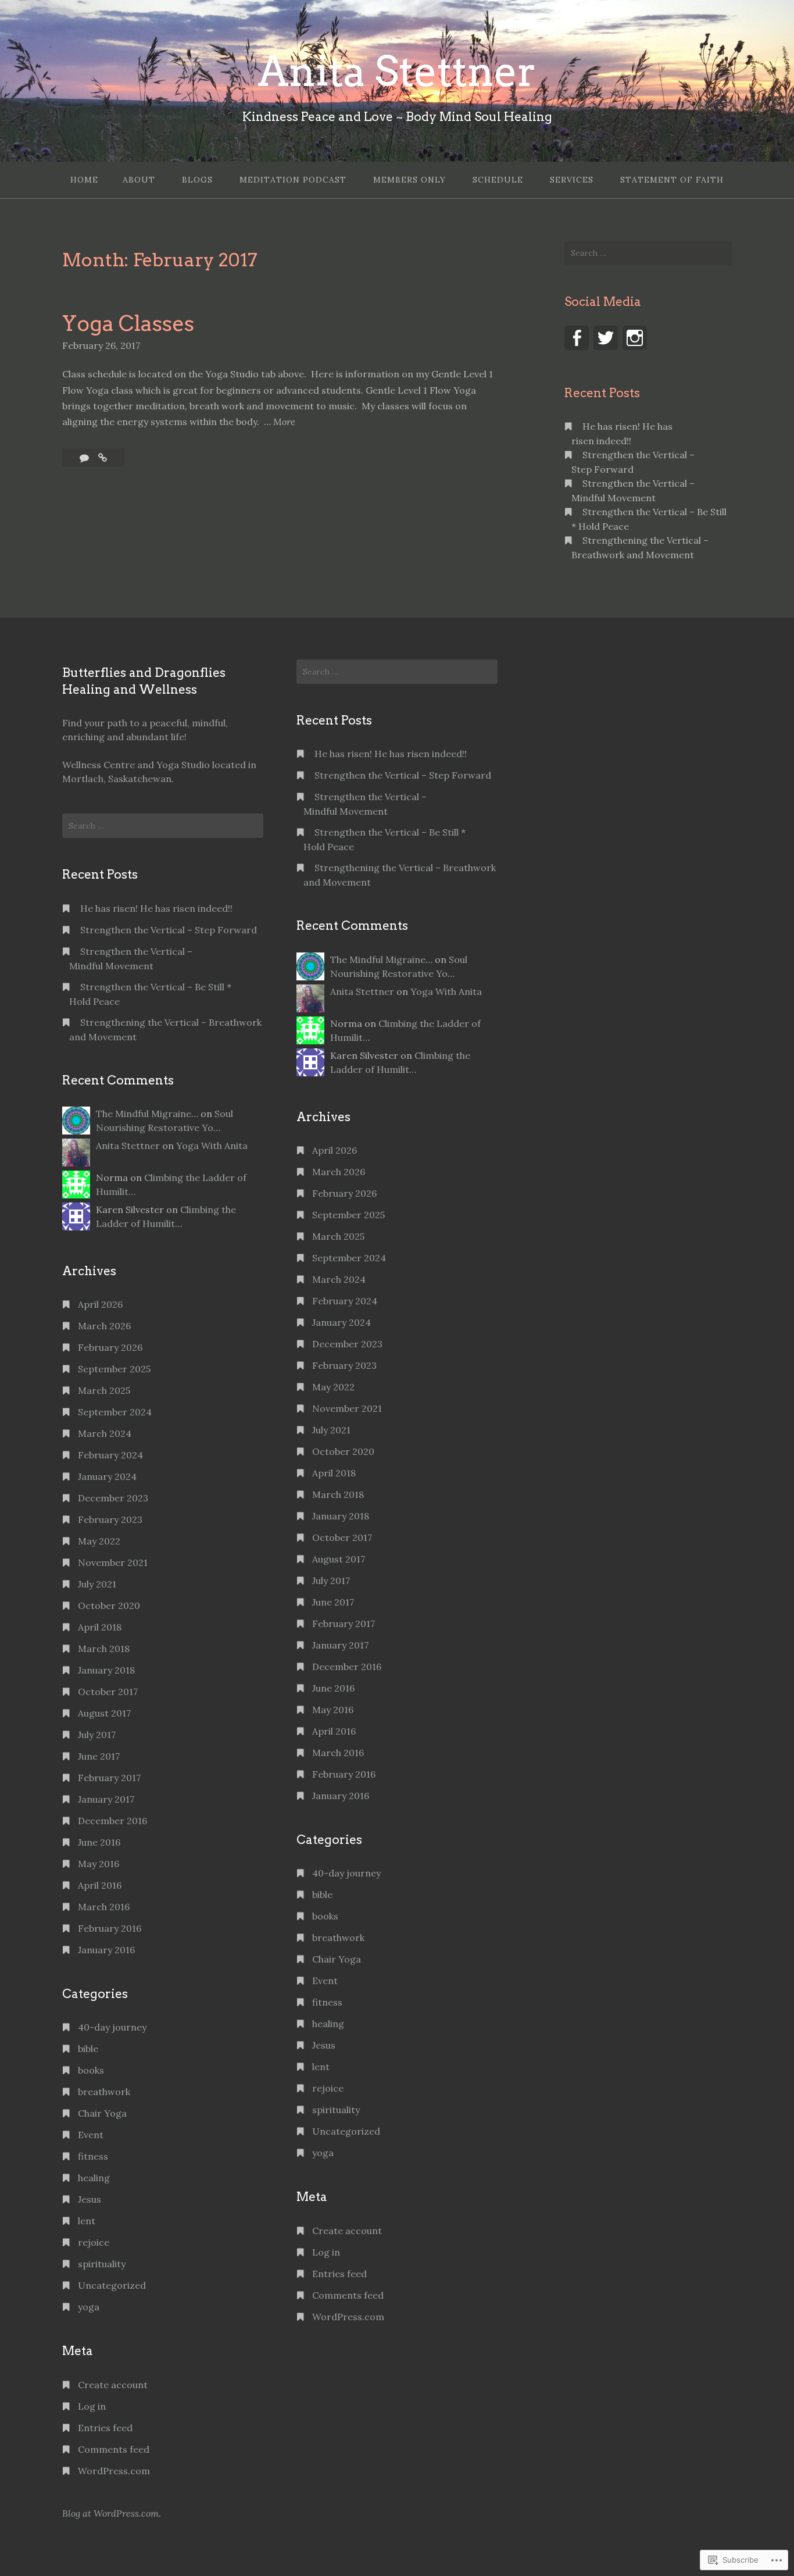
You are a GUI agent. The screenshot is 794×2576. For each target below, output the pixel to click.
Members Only (409, 180)
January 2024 (107, 1476)
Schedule (498, 180)
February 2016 (110, 1928)
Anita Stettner (397, 72)
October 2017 (108, 1692)
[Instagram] (635, 338)
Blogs (197, 180)
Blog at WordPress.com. (112, 2513)
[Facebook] (577, 338)
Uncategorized (112, 2285)
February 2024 (110, 1455)
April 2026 (100, 1304)
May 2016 (99, 1864)
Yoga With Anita (212, 1146)
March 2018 (104, 1649)
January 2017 (106, 1799)
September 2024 (115, 1412)
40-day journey (112, 2027)
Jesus (90, 2199)
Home (84, 180)
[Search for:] (648, 253)
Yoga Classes (128, 323)
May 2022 (99, 1541)
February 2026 (110, 1347)
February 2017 (109, 1778)
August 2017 (104, 1713)
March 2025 (104, 1390)
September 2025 (114, 1369)
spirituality (102, 2264)
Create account (113, 2385)
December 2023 (113, 1498)
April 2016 (100, 1885)
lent (87, 2221)
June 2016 (99, 1842)
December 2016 (112, 1821)
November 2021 (113, 1562)
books (91, 2070)
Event (91, 2135)
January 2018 (106, 1670)
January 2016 (106, 1950)
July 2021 (97, 1584)
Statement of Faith (672, 180)
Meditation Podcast (293, 180)
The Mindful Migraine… (147, 1114)
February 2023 (110, 1519)
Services (572, 180)
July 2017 (97, 1735)
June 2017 (99, 1756)
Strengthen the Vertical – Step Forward (169, 930)
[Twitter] (606, 338)
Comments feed (114, 2449)
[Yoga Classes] (103, 458)
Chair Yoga (102, 2113)
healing (94, 2178)
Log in (92, 2406)
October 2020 (109, 1605)
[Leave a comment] (85, 458)
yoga (89, 2307)
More (284, 422)
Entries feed (105, 2428)
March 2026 (104, 1326)
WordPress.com (114, 2471)
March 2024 (105, 1433)
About (139, 180)
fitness (93, 2156)
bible (88, 2049)
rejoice (94, 2242)
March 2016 (104, 1907)
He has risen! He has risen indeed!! (156, 908)
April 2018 (100, 1627)
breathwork (104, 2092)
